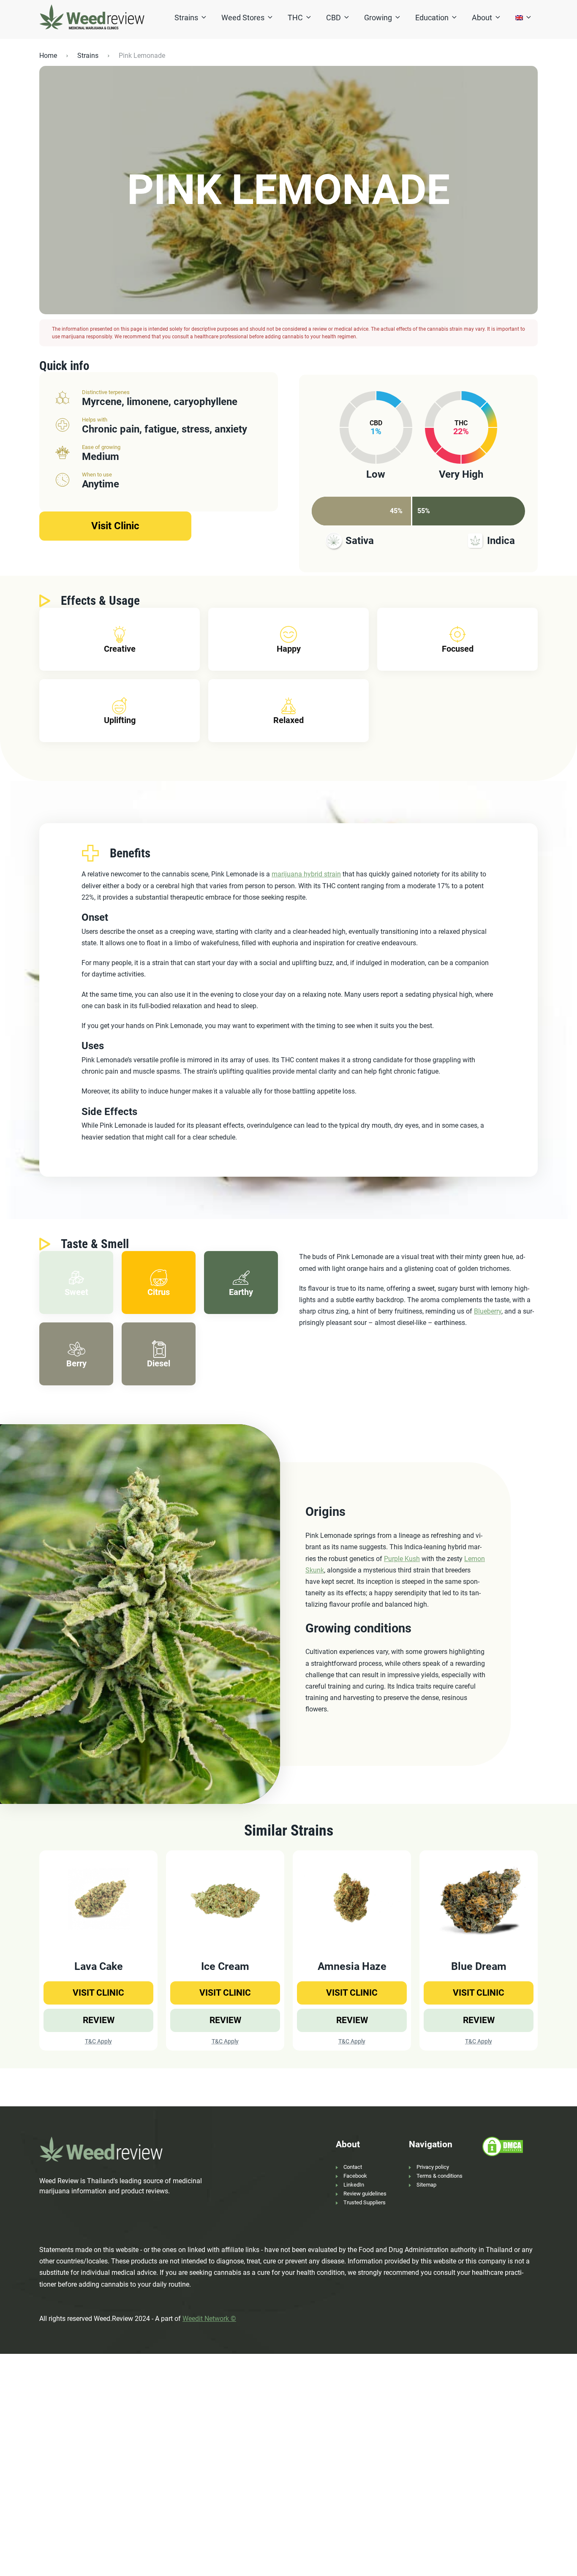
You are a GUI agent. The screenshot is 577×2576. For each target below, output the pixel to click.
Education (432, 18)
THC (295, 18)
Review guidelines (365, 2194)
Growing (378, 18)
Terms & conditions (440, 2176)
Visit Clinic (115, 526)
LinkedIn (354, 2185)
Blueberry (488, 1311)
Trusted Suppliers (365, 2202)
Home (48, 56)
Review (99, 2020)
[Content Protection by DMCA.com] (503, 2146)
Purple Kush (402, 1559)
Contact (353, 2167)
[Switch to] (519, 18)
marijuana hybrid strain (306, 874)
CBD (333, 18)
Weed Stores (243, 18)
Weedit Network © (209, 2319)
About (482, 18)
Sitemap (426, 2185)
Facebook (355, 2176)
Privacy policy (433, 2167)
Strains (186, 18)
